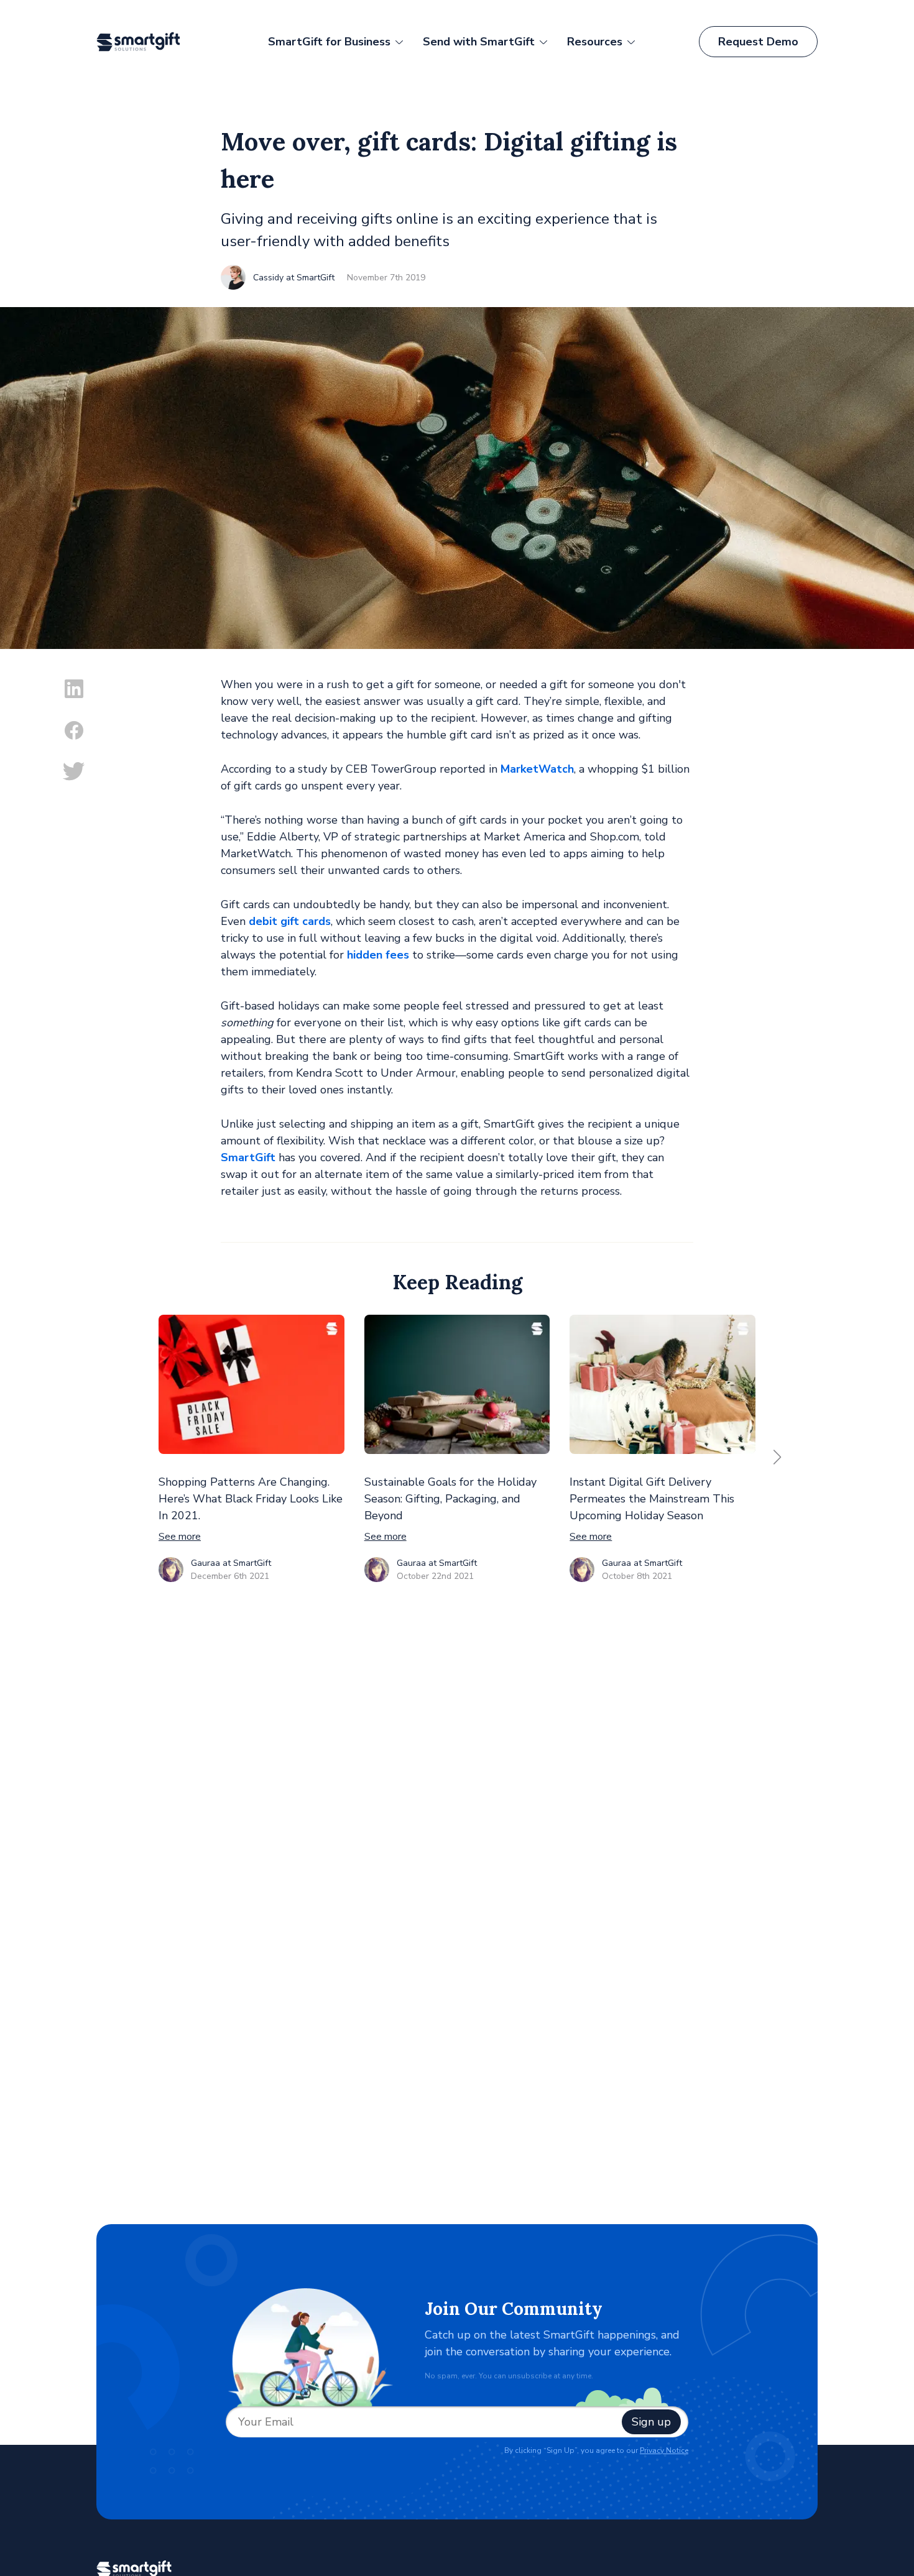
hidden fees (378, 955)
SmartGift (248, 1157)
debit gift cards (290, 921)
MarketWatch (537, 769)
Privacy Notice (664, 2450)
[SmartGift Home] (150, 42)
